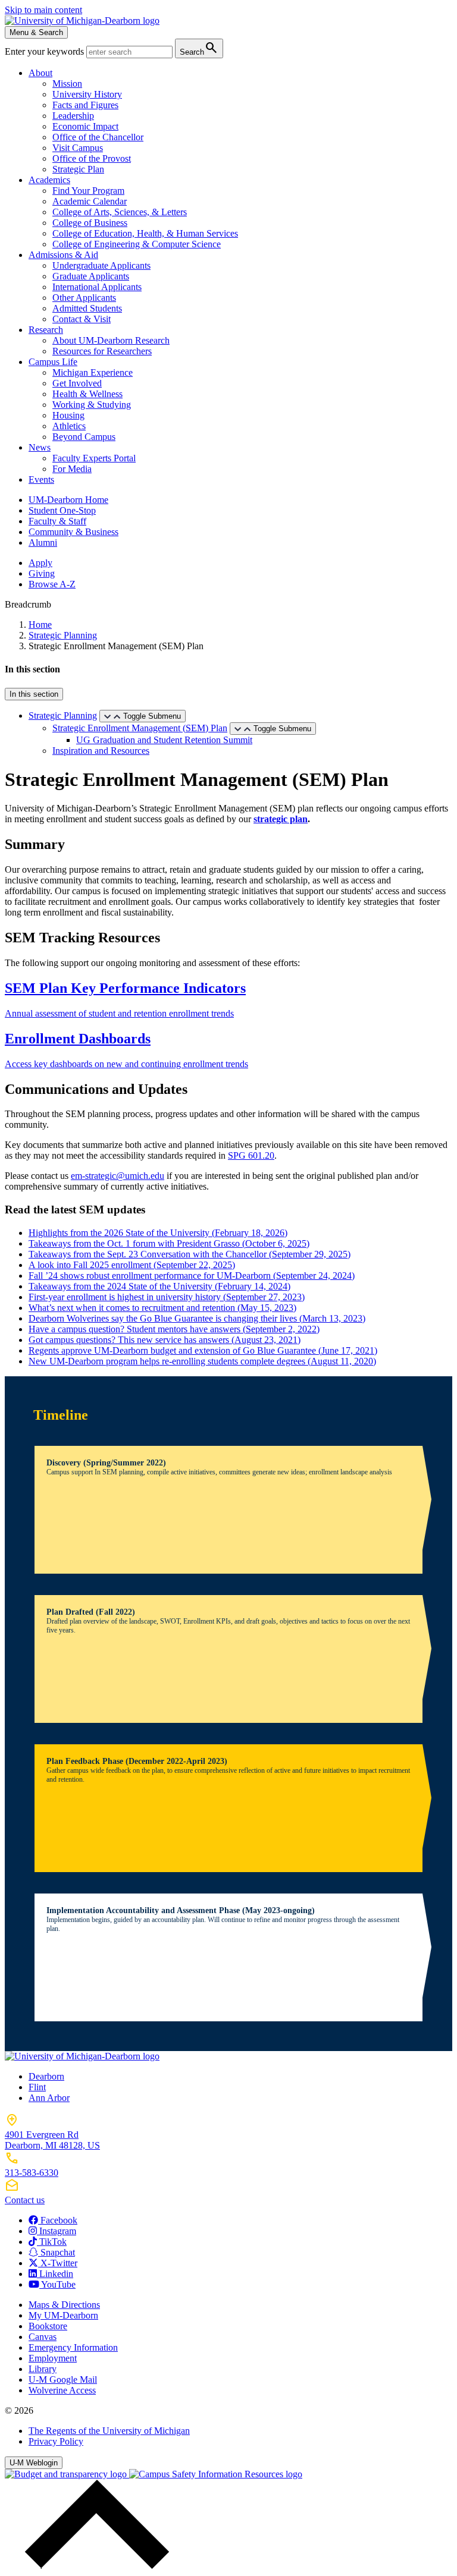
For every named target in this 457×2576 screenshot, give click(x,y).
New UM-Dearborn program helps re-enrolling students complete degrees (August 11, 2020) (202, 1361)
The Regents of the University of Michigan (109, 2431)
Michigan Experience (93, 372)
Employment (53, 2358)
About (40, 73)
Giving (42, 573)
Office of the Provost (92, 158)
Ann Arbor (49, 2098)
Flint (37, 2087)
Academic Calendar (90, 201)
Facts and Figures (85, 105)
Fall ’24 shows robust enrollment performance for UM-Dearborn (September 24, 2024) (192, 1276)
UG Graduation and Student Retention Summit (164, 740)
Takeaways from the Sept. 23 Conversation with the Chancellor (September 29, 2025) (190, 1254)
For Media (72, 469)
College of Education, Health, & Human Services (145, 233)
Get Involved (77, 383)
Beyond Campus (84, 437)
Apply (40, 563)
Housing (68, 415)
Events (41, 479)
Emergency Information (73, 2347)
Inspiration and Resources (101, 751)
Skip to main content (43, 10)
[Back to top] (94, 2566)
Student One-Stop (62, 510)
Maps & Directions (64, 2305)
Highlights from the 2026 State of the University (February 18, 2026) (158, 1233)
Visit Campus (78, 148)
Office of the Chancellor (98, 137)
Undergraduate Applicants (101, 265)
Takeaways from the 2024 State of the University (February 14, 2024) (159, 1286)
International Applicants (97, 287)
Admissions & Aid (63, 255)
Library (43, 2369)
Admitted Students (87, 308)
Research (46, 330)
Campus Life (53, 362)
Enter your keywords (46, 51)
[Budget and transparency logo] (67, 2474)
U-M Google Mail (63, 2380)
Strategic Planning (63, 635)
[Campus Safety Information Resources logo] (216, 2474)
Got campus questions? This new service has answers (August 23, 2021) (165, 1340)
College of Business (90, 223)
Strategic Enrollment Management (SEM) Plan (140, 728)
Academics (49, 180)
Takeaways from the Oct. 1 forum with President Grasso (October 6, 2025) (169, 1243)
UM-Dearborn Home (68, 500)
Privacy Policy (56, 2441)
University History (87, 94)
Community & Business (73, 532)
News (40, 447)
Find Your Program (88, 191)
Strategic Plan (78, 169)
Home (40, 625)
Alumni (43, 542)
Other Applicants (84, 298)
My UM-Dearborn (63, 2315)
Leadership (73, 116)
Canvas (43, 2337)
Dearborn (46, 2076)
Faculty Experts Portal (94, 458)
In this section (34, 694)
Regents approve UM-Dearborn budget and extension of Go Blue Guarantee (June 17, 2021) (203, 1350)
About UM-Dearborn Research (111, 340)
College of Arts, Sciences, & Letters (120, 212)
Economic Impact (85, 126)
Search (199, 48)
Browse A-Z (52, 584)
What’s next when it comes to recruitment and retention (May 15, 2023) (162, 1308)
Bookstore (48, 2326)
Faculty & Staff (57, 521)
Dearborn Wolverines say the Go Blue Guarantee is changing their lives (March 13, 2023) (197, 1318)
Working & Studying (92, 405)
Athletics (69, 426)
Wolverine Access (62, 2390)
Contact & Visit (82, 319)
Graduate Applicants (91, 276)
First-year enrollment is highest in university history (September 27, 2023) (167, 1297)
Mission (67, 84)
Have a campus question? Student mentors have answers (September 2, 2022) (174, 1329)
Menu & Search (36, 32)
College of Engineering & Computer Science (137, 244)
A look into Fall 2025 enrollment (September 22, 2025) (132, 1265)
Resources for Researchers (102, 351)
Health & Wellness (87, 394)
